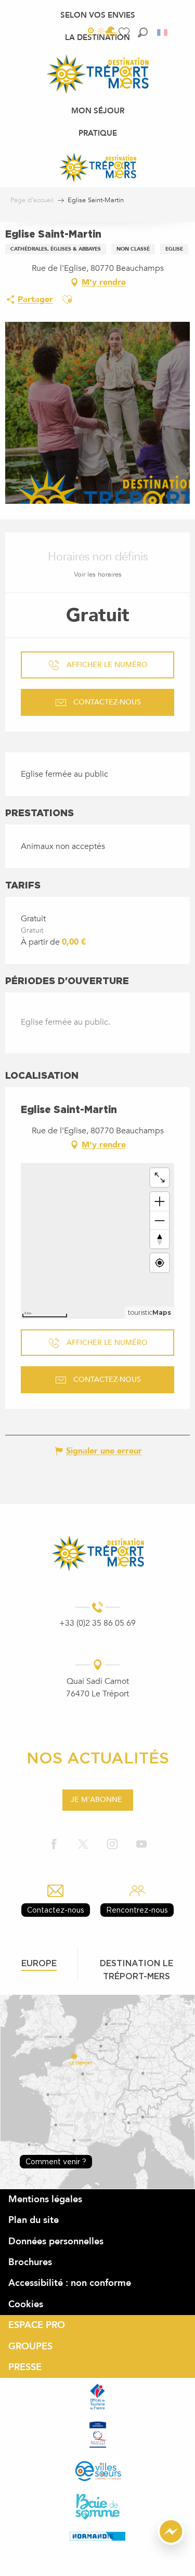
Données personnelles (56, 2241)
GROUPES (30, 2346)
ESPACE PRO (37, 2325)
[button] (143, 32)
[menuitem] (98, 15)
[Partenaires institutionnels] (97, 2397)
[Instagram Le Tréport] (112, 1844)
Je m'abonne (96, 1800)
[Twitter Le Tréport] (83, 1844)
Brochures (30, 2262)
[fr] (163, 32)
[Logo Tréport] (97, 1553)
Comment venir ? (56, 2161)
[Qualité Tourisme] (98, 2434)
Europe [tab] (39, 1963)
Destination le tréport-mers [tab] (136, 1970)
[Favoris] (125, 32)
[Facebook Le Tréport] (54, 1844)
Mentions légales (45, 2199)
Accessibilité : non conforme (70, 2283)
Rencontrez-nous (137, 1910)
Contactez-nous (56, 1910)
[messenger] (171, 2542)
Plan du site (34, 2220)
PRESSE (25, 2367)
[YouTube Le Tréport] (141, 1844)
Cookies (26, 2304)
